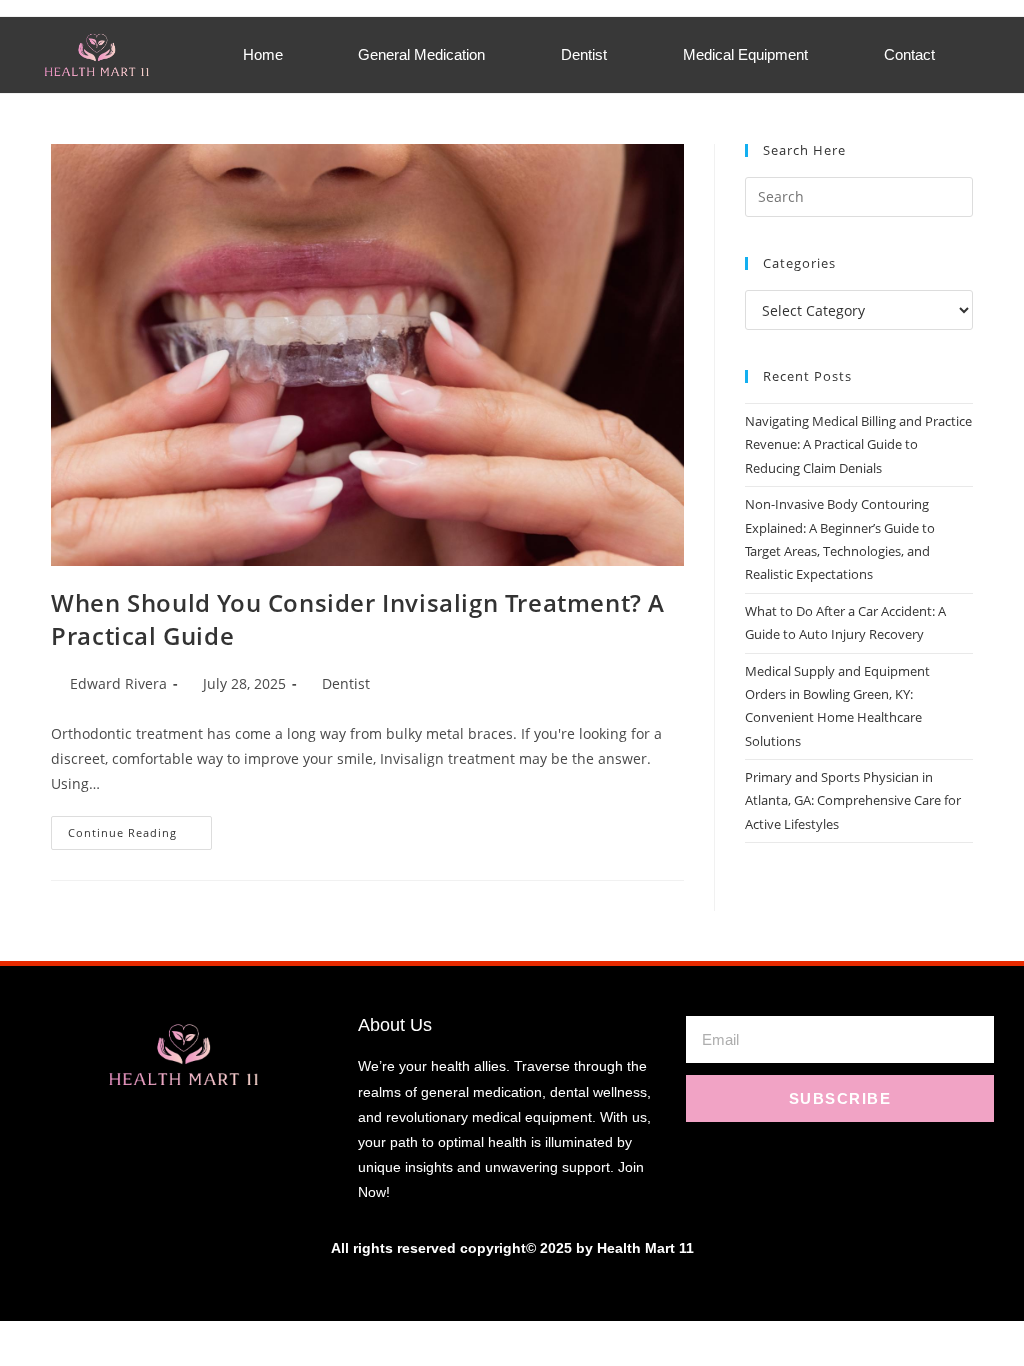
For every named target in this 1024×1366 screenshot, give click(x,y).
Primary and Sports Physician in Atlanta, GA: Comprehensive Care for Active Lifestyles (853, 800)
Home (263, 54)
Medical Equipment (745, 54)
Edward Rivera (118, 683)
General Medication (421, 54)
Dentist (584, 54)
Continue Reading (140, 828)
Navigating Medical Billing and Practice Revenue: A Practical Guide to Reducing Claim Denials (858, 444)
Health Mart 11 (645, 1248)
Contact (909, 54)
